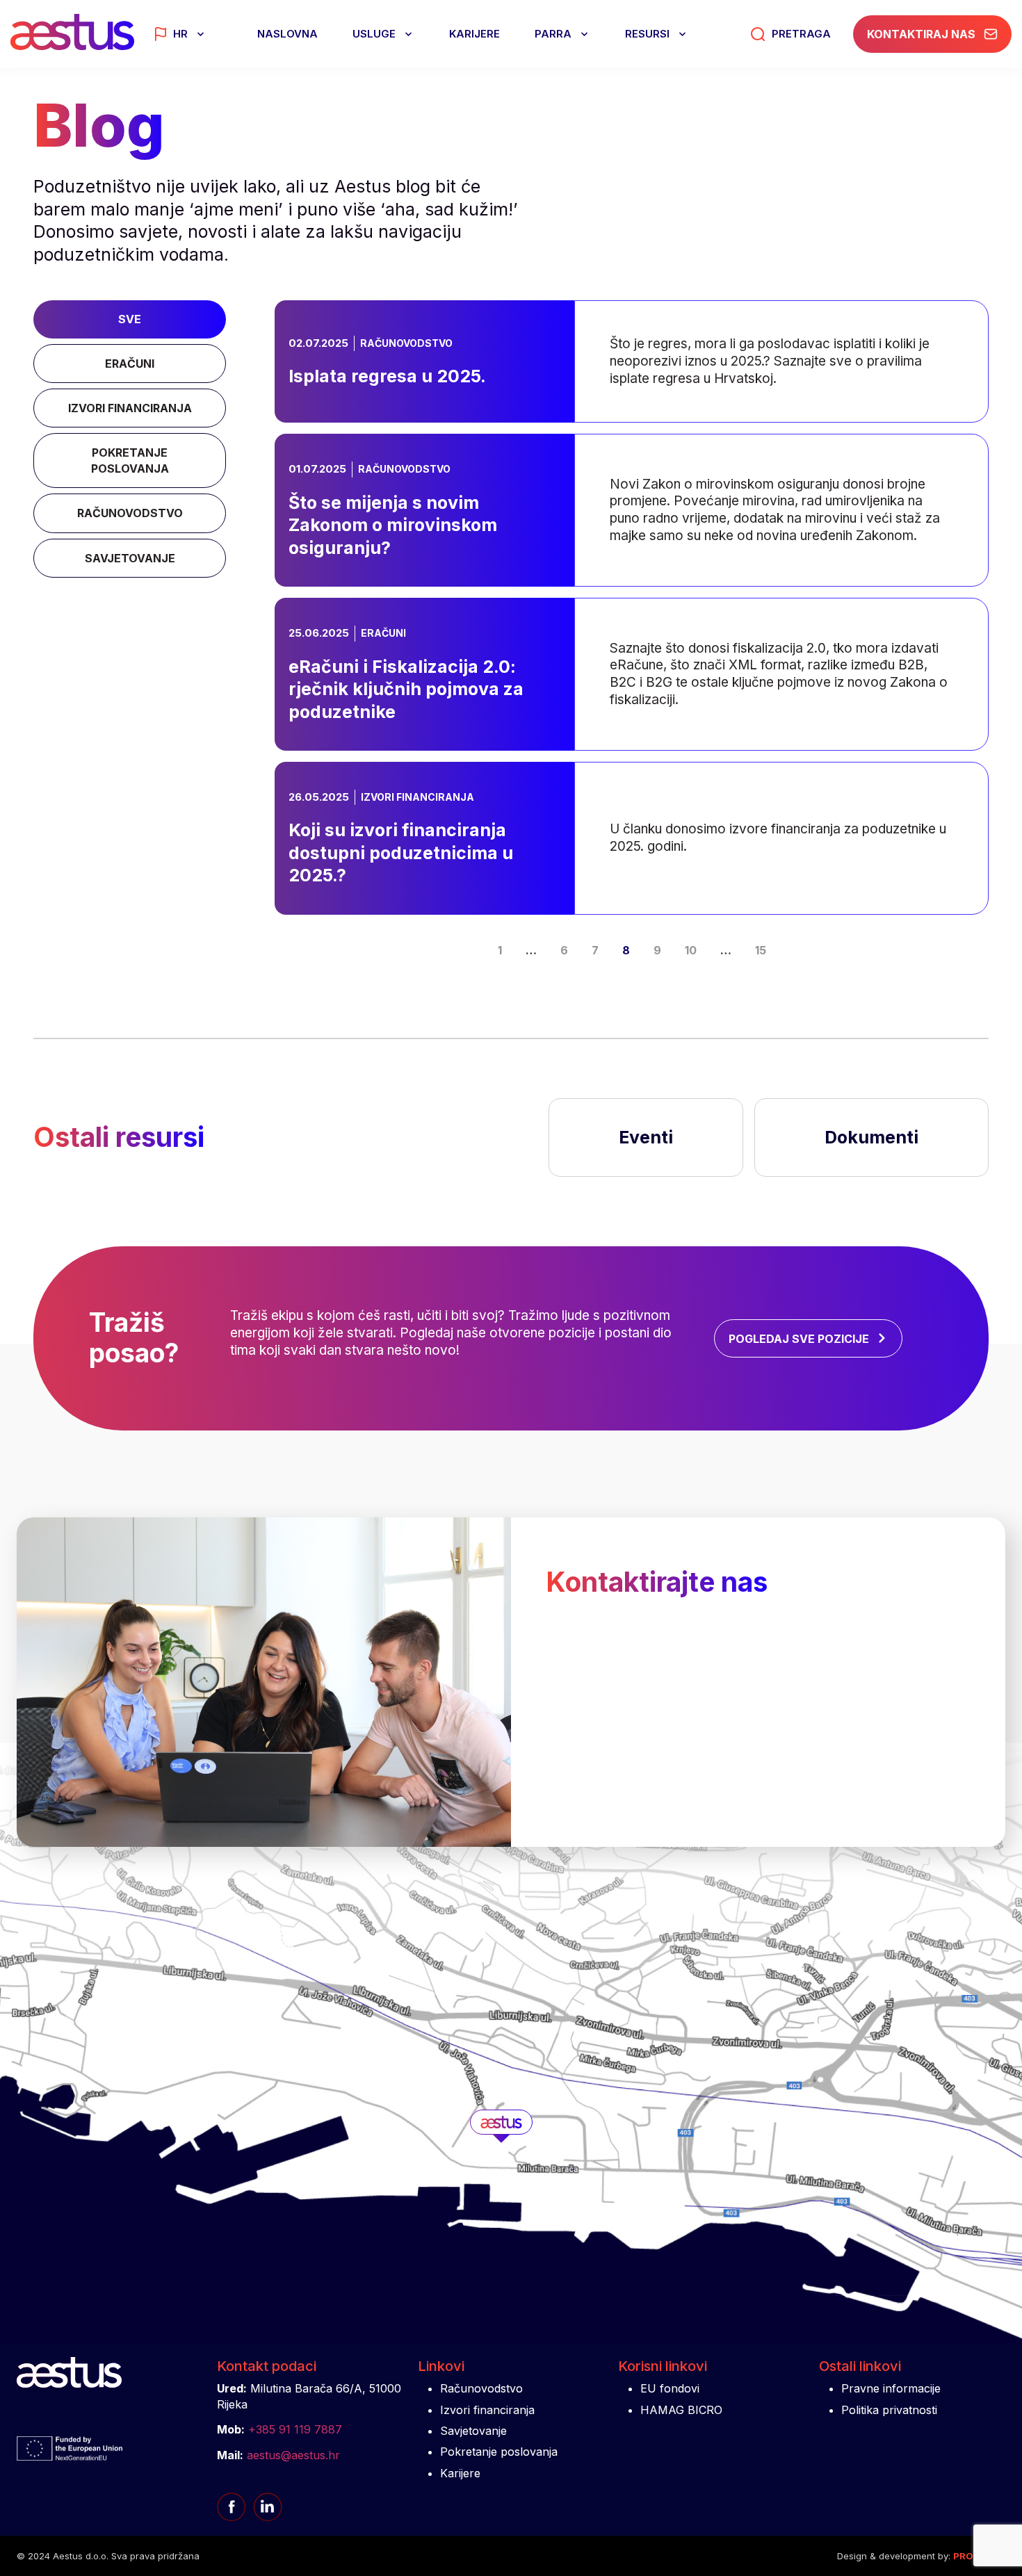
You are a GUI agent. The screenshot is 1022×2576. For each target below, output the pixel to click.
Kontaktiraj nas (921, 34)
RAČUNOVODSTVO (130, 513)
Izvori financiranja (487, 2410)
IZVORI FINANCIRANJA (130, 408)
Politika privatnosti (889, 2410)
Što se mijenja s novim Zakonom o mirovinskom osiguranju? (594, 463)
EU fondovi (670, 2388)
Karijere (474, 34)
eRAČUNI (130, 364)
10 (691, 950)
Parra (553, 34)
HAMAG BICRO (681, 2410)
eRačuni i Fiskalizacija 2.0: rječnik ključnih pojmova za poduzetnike (617, 627)
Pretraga (801, 34)
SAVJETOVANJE (130, 558)
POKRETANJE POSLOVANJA (130, 460)
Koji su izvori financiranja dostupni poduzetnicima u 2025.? (622, 791)
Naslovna (287, 34)
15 (761, 950)
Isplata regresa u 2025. (429, 316)
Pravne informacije (891, 2388)
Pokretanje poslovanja (499, 2452)
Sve (130, 319)
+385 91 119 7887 (295, 2429)
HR (180, 34)
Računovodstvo (481, 2388)
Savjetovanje (473, 2431)
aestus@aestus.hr (293, 2455)
